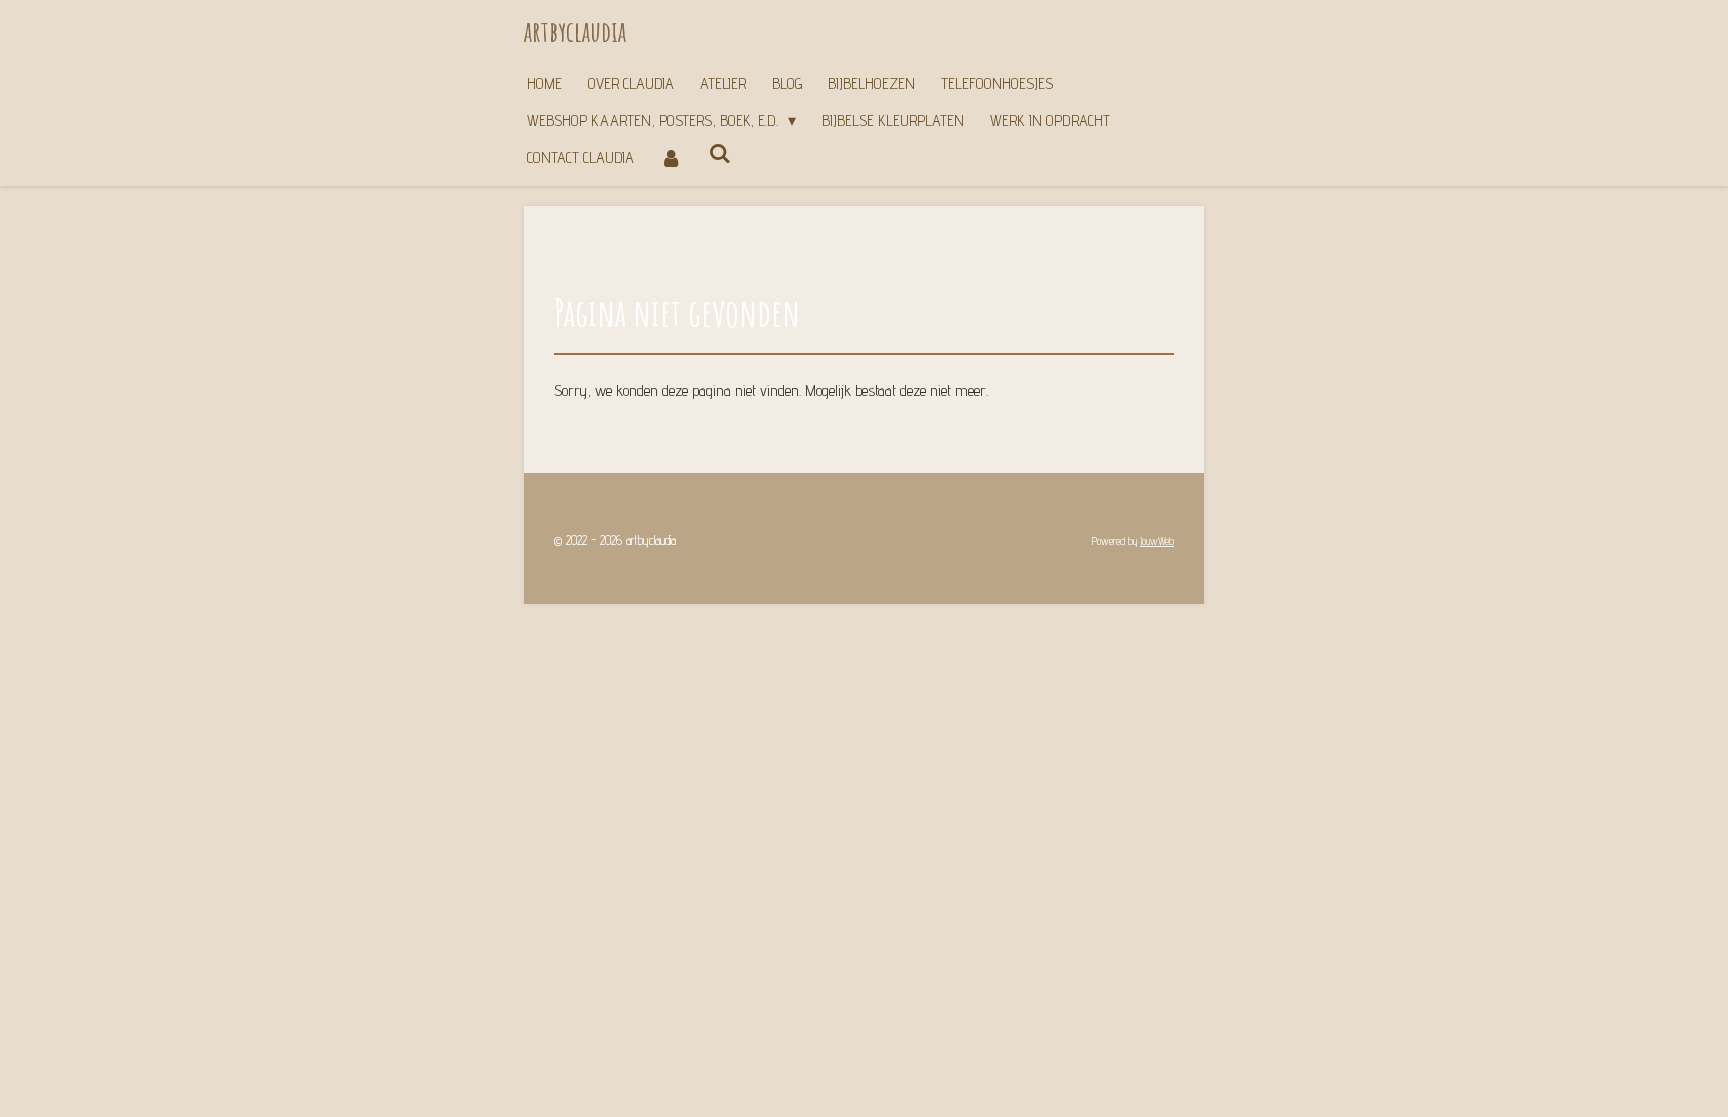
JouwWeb (1157, 541)
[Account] (671, 157)
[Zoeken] (719, 153)
